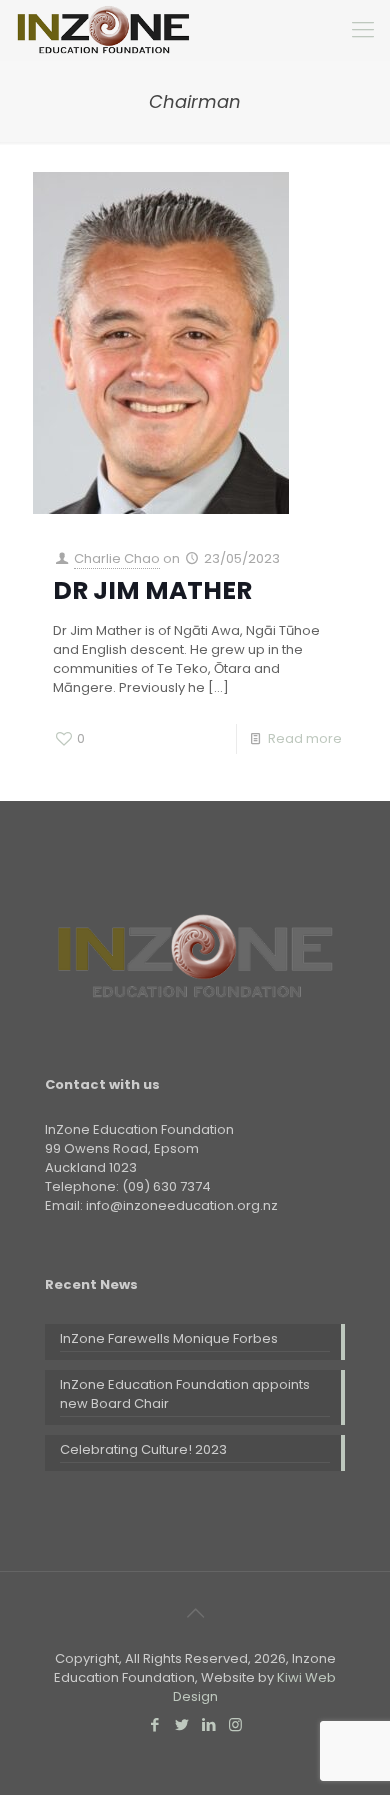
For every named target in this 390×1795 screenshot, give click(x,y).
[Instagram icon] (235, 1724)
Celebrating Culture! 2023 (143, 1449)
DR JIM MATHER (152, 590)
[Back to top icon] (195, 1613)
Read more (305, 738)
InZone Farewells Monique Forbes (169, 1338)
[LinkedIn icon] (208, 1724)
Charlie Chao (117, 558)
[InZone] (103, 30)
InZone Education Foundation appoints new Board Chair (185, 1394)
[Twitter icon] (181, 1724)
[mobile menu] (363, 30)
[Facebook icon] (154, 1724)
